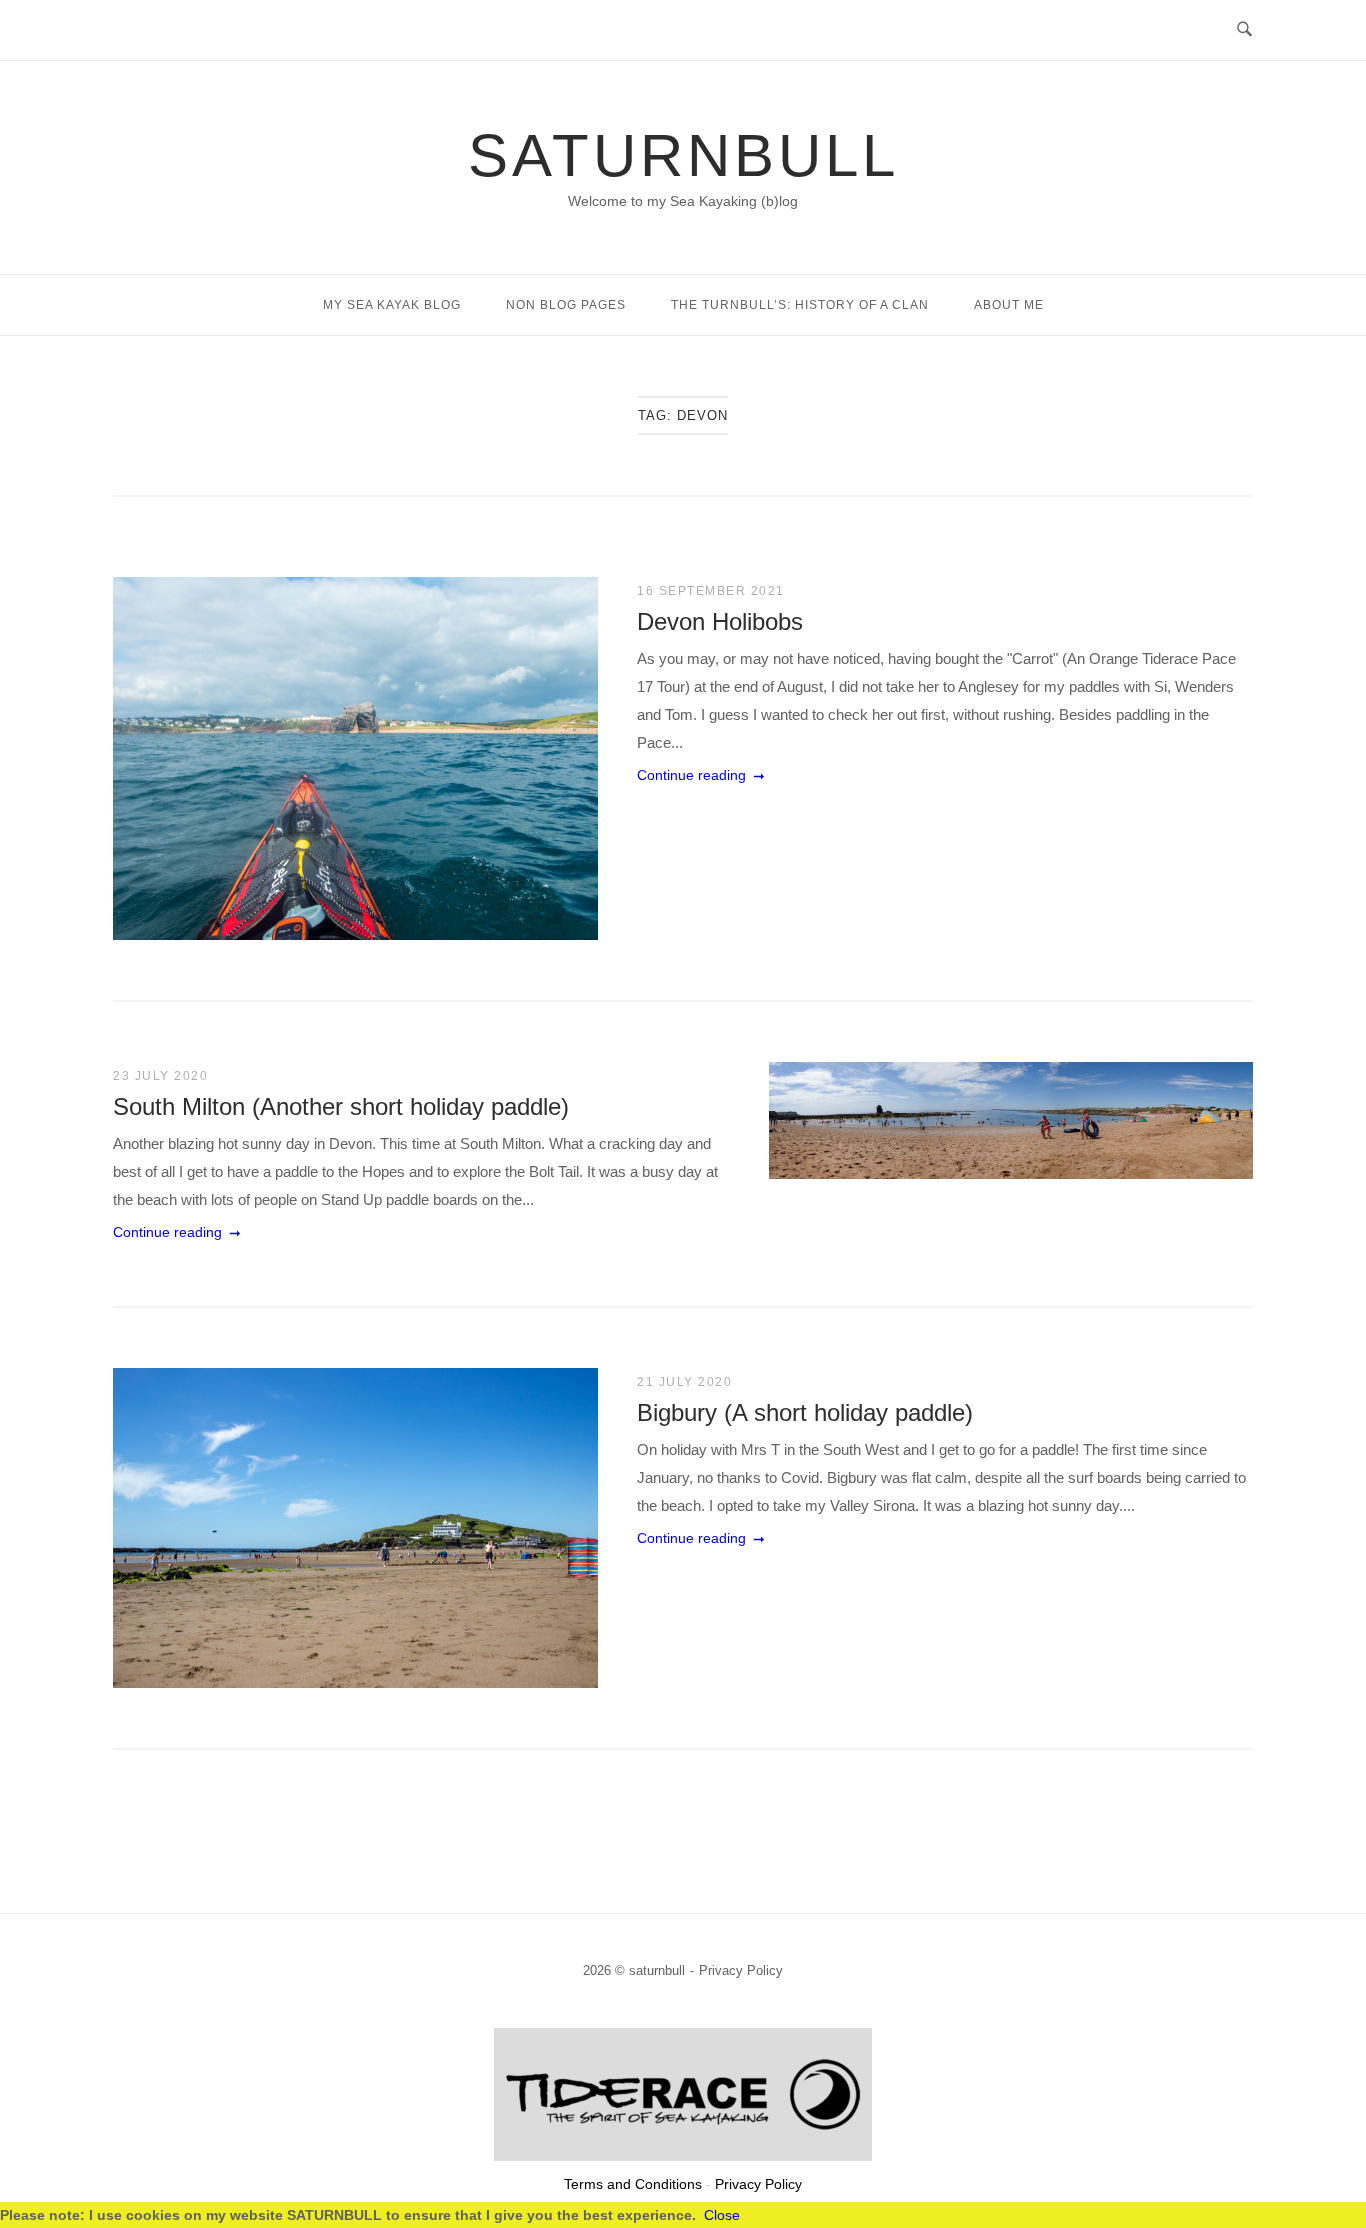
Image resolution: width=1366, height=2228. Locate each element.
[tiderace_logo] (683, 2155)
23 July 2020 (160, 1076)
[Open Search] (1244, 30)
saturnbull (683, 155)
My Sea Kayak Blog (392, 305)
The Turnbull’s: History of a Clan (800, 305)
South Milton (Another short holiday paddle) (341, 1106)
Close (722, 2215)
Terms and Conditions (633, 2184)
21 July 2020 (684, 1382)
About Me (1009, 305)
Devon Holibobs (720, 621)
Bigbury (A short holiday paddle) (805, 1412)
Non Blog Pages (566, 305)
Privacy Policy (741, 1970)
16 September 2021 (711, 591)
